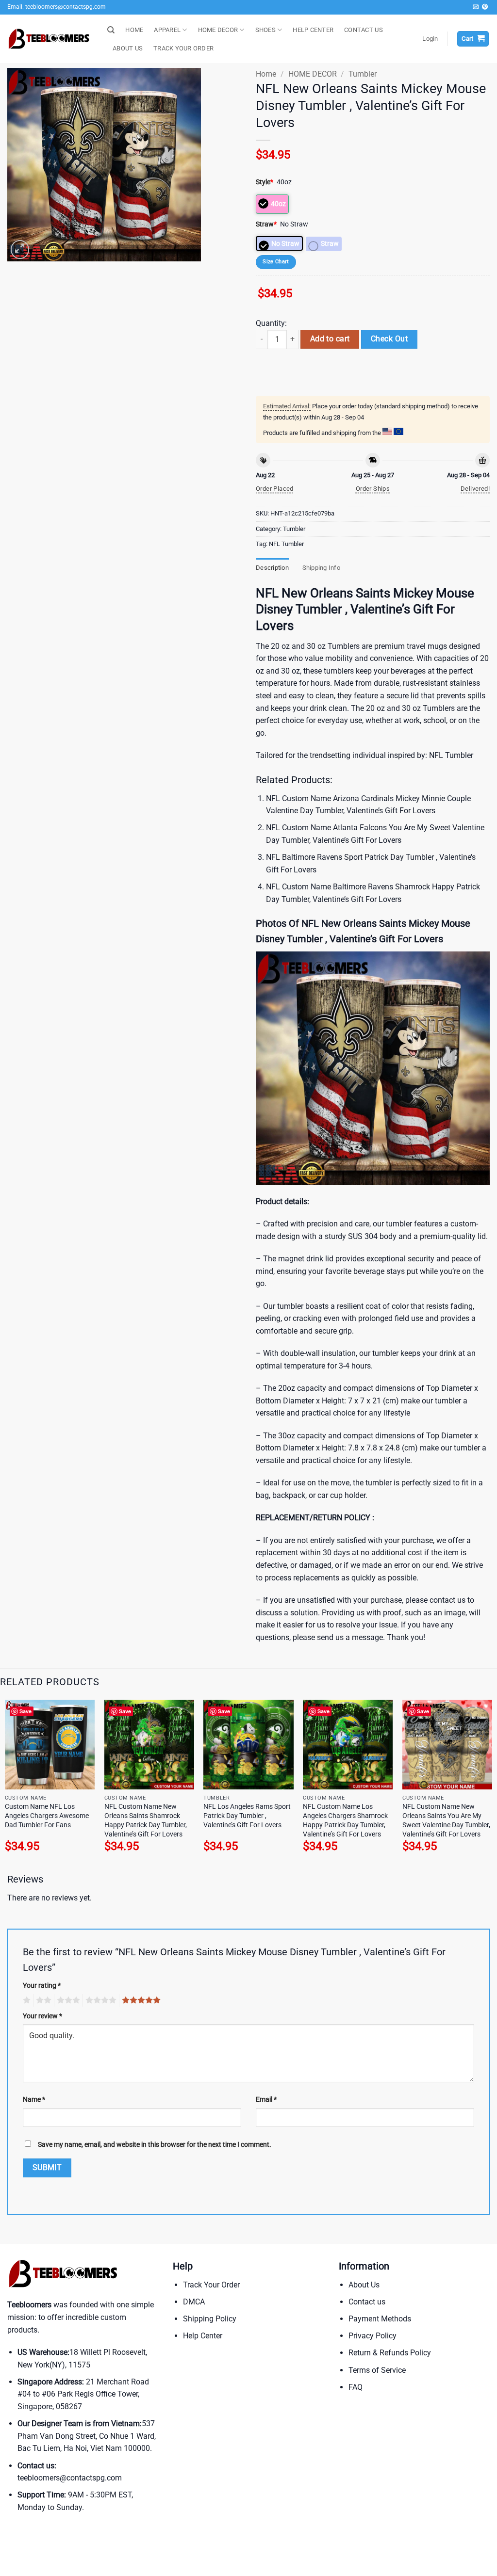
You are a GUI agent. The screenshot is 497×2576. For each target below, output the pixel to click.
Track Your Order (211, 2285)
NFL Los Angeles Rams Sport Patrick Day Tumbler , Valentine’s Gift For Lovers (247, 1816)
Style (265, 182)
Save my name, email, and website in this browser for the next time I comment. (155, 2145)
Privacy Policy (373, 2336)
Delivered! (475, 489)
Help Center (203, 2336)
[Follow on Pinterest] (485, 7)
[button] (430, 39)
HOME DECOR (218, 30)
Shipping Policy (210, 2319)
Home (266, 74)
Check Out (389, 339)
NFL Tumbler (286, 544)
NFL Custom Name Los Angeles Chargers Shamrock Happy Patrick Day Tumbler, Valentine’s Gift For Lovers (345, 1820)
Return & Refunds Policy (390, 2353)
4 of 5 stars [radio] (99, 2000)
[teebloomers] (50, 39)
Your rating (42, 1986)
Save (25, 1711)
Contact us (367, 2302)
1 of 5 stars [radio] (25, 2000)
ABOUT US (128, 48)
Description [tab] (272, 568)
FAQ (356, 2387)
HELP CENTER (313, 30)
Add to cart (330, 339)
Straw (266, 224)
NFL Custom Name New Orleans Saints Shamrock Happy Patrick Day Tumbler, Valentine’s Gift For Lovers (146, 1820)
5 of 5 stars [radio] (140, 2000)
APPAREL (167, 30)
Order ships (373, 489)
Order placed (275, 489)
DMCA (194, 2302)
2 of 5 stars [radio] (42, 2000)
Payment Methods (380, 2319)
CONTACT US (364, 30)
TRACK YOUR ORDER (183, 48)
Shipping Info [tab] (321, 568)
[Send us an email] (476, 7)
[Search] (111, 30)
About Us (364, 2285)
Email (266, 2100)
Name (34, 2100)
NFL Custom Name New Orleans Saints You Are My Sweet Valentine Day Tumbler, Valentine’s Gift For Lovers (446, 1820)
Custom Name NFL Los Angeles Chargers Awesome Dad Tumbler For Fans (47, 1816)
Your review (42, 2016)
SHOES (265, 30)
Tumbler (363, 74)
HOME (134, 30)
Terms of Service (377, 2370)
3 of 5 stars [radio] (67, 2000)
